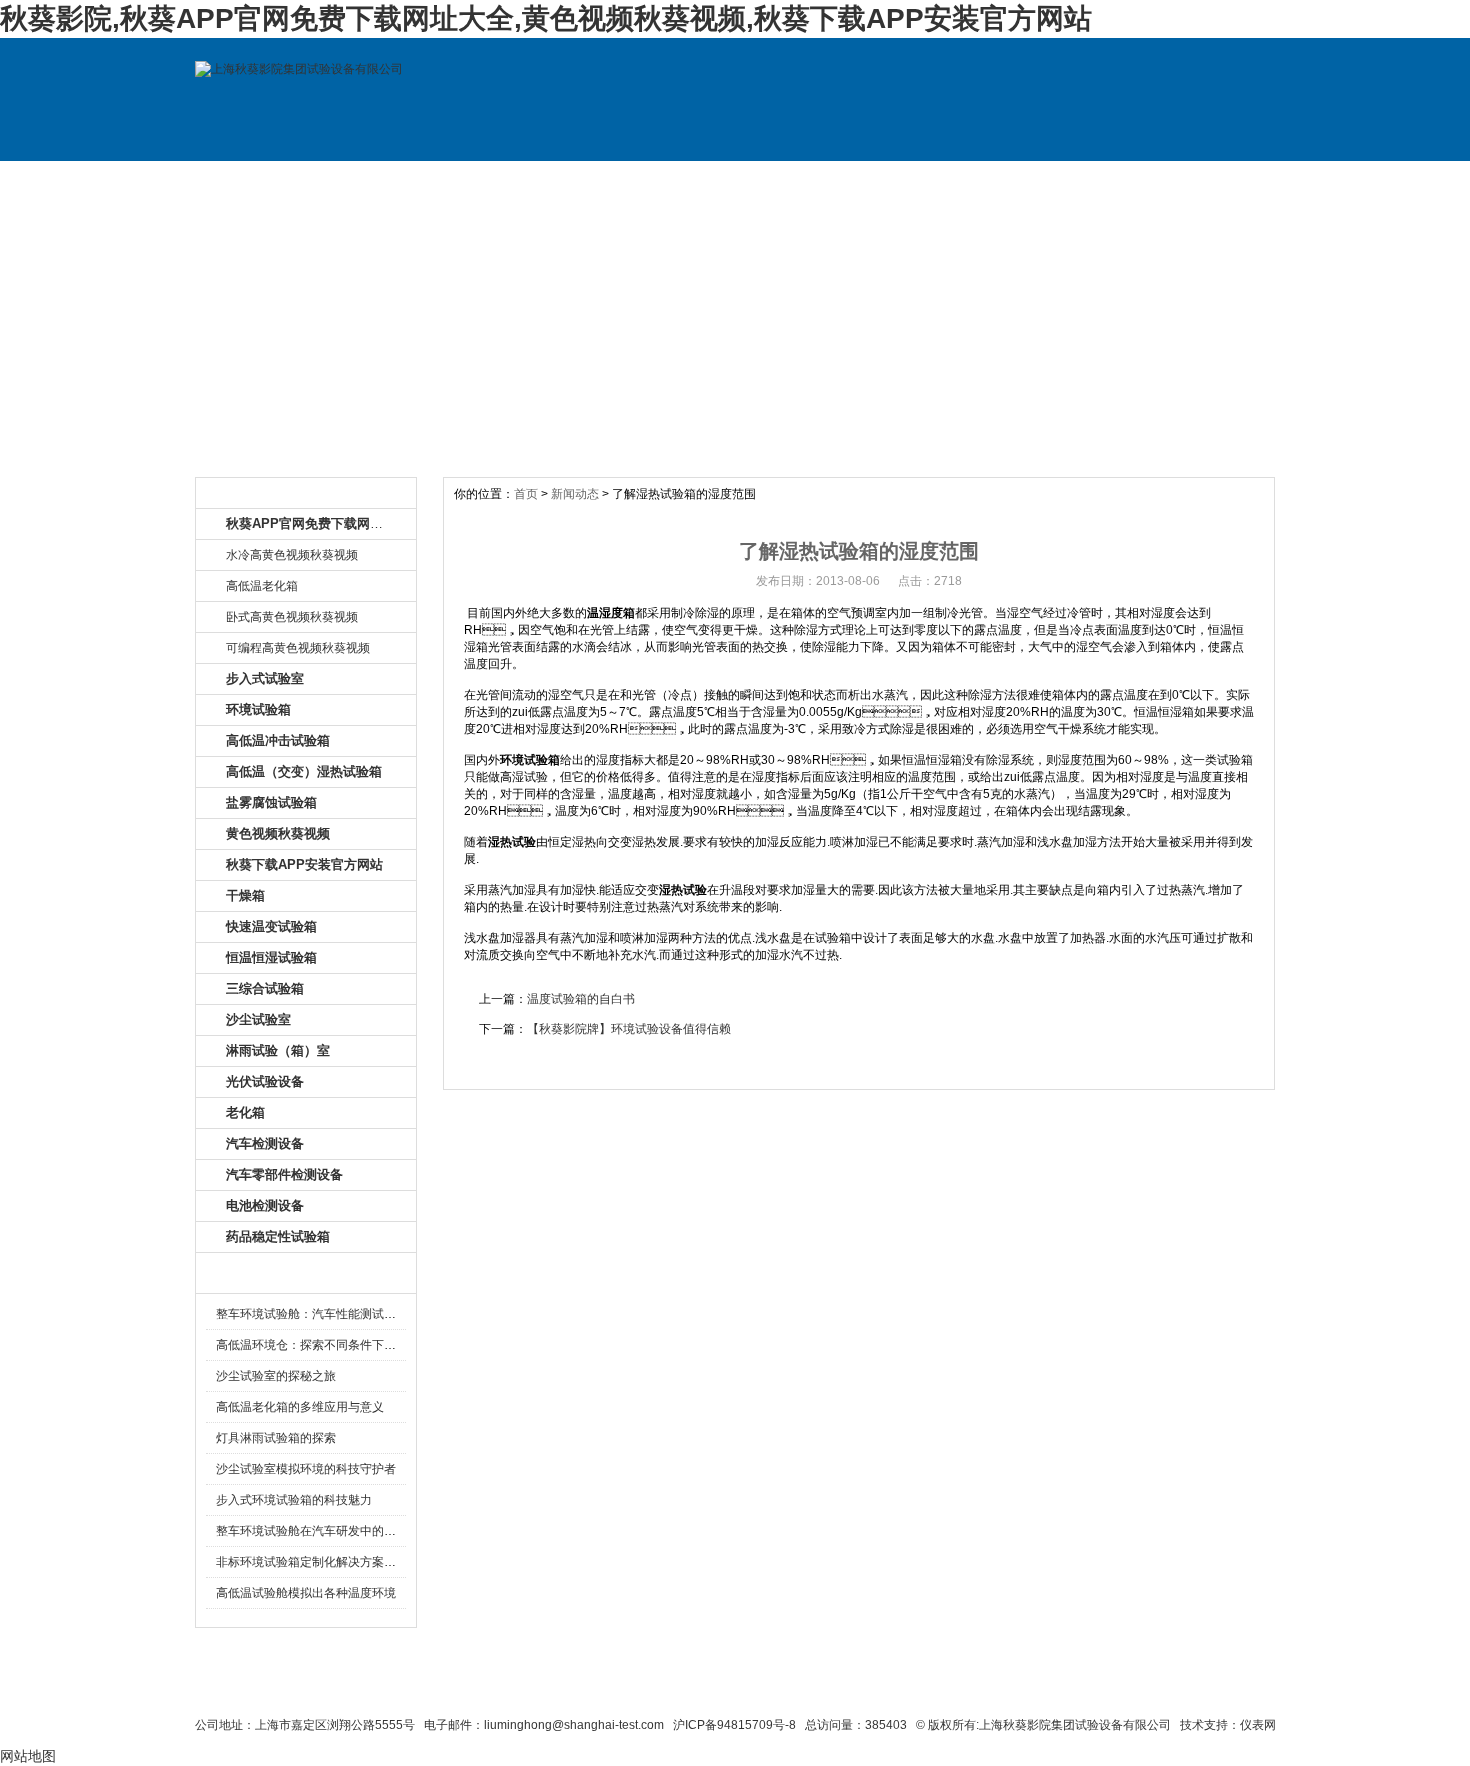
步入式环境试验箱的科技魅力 (294, 1500)
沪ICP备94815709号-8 (734, 1725)
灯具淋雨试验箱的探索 (276, 1438)
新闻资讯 (668, 181)
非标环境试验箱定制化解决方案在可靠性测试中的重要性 (366, 1562)
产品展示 (533, 181)
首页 (526, 494)
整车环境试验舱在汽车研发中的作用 (312, 1531)
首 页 (263, 181)
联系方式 (1073, 181)
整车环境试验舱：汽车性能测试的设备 (318, 1314)
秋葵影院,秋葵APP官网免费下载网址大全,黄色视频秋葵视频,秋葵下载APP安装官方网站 (546, 18)
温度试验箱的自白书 (581, 999)
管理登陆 (1006, 1688)
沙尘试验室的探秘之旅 (276, 1376)
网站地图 (852, 1688)
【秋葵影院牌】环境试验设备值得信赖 (629, 1029)
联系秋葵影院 (686, 1688)
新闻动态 (575, 494)
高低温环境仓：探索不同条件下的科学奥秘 (330, 1345)
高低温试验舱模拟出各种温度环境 (306, 1593)
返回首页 (930, 1688)
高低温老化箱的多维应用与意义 (300, 1407)
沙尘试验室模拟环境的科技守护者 (306, 1469)
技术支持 (938, 181)
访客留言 (1208, 181)
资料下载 (803, 181)
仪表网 (1258, 1725)
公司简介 (398, 181)
